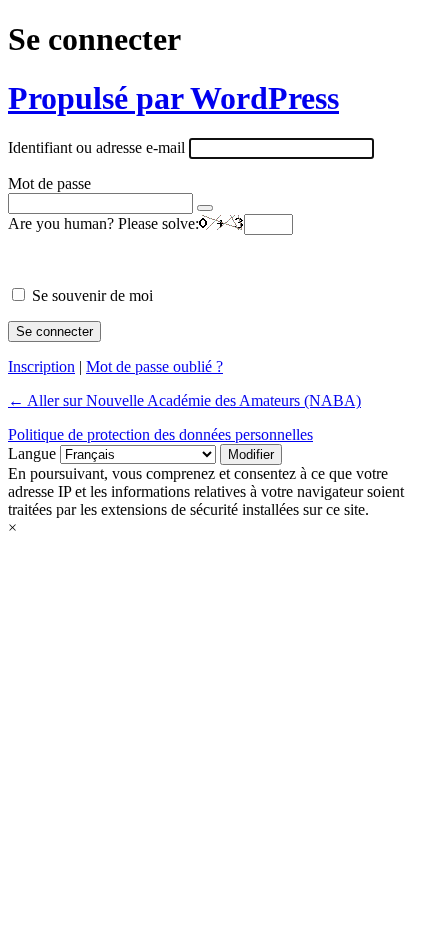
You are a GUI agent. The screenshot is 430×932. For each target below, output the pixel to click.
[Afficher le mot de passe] (205, 208)
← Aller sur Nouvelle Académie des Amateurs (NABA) (184, 400)
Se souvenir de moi (92, 295)
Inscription (41, 366)
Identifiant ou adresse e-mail (96, 147)
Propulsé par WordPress (173, 98)
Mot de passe (49, 183)
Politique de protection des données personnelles (160, 434)
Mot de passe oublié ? (154, 366)
